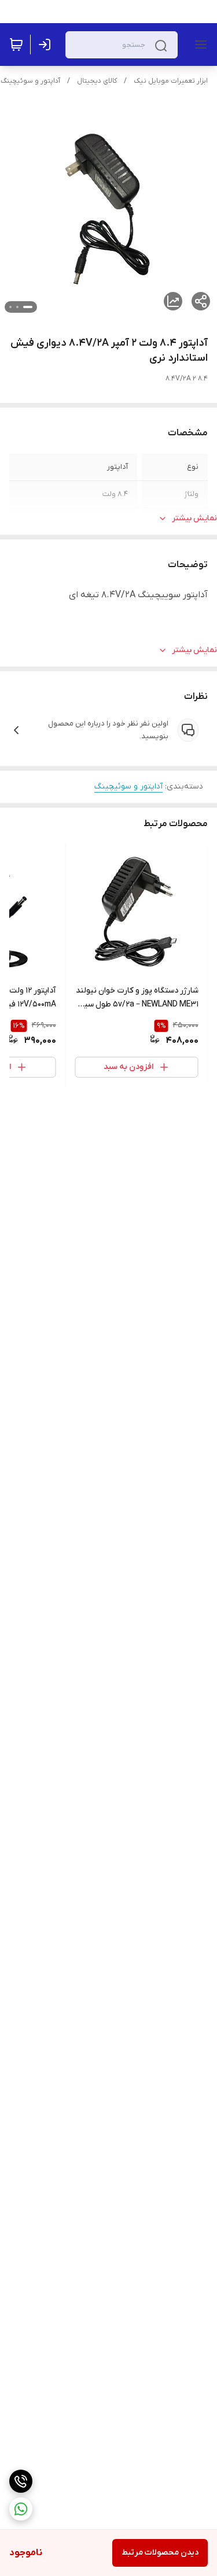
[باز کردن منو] (198, 45)
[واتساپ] (21, 2509)
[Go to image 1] (28, 307)
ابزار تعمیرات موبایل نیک (171, 81)
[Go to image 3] (10, 307)
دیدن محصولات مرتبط (160, 2553)
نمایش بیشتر (194, 518)
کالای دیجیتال (97, 81)
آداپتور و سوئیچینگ (30, 81)
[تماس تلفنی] (21, 2481)
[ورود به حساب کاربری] (47, 45)
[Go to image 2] (17, 307)
